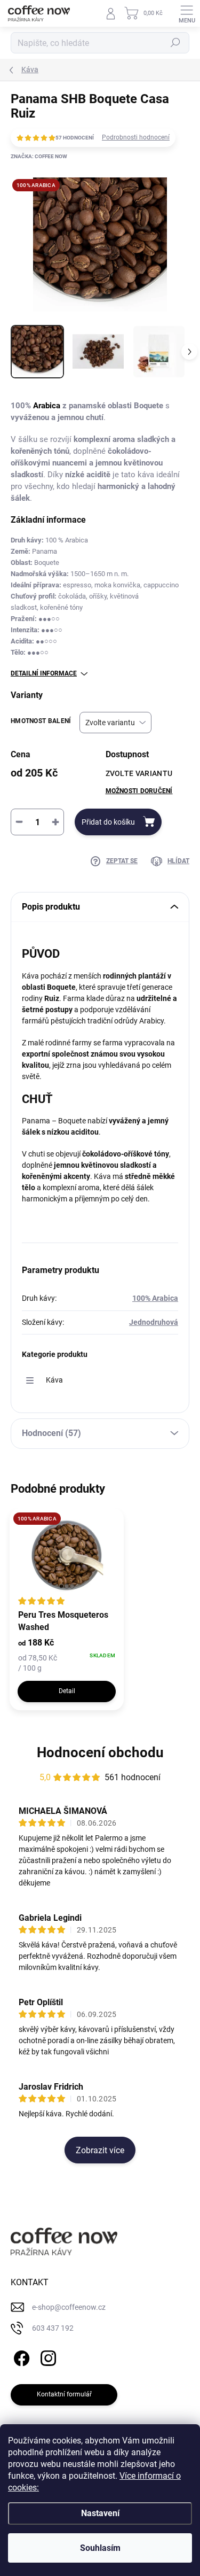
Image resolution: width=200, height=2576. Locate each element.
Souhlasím (100, 2548)
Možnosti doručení (139, 791)
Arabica (47, 406)
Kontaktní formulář (64, 2394)
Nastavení (100, 2513)
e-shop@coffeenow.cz (69, 2307)
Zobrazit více (100, 2150)
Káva (54, 1380)
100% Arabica (155, 1298)
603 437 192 (53, 2328)
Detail (67, 1691)
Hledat (175, 43)
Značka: (39, 156)
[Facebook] (20, 2357)
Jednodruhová (154, 1322)
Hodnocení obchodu (100, 1752)
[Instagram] (47, 2357)
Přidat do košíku (108, 822)
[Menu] (187, 13)
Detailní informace (44, 673)
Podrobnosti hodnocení (136, 137)
